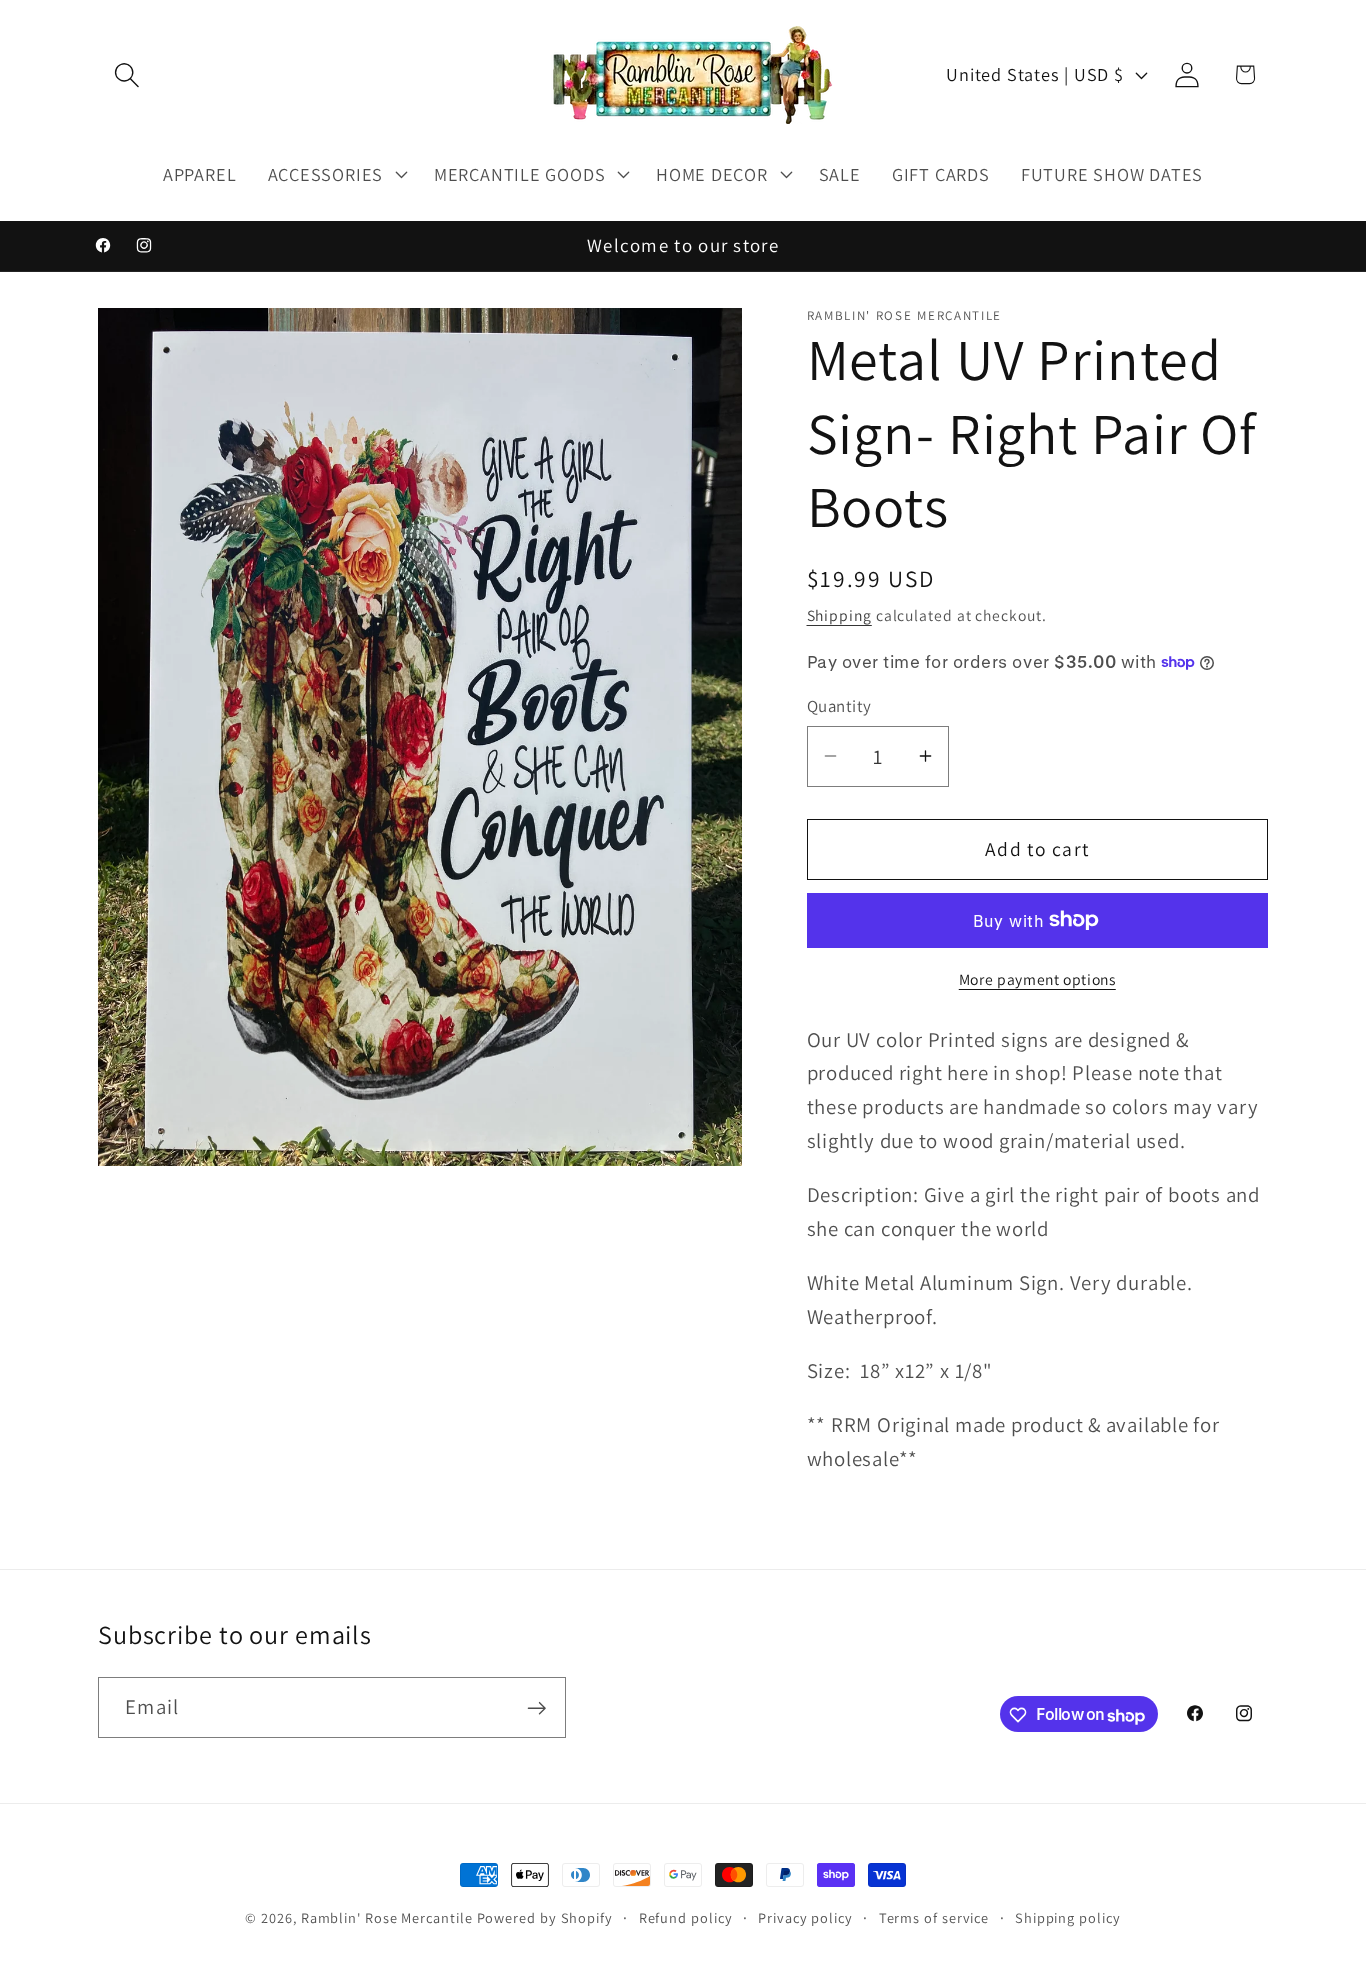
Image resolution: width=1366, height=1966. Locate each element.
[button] (126, 74)
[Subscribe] (536, 1708)
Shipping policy (1068, 1917)
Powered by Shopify (545, 1917)
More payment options (1037, 978)
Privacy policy (805, 1917)
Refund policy (686, 1917)
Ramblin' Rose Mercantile (387, 1917)
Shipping (839, 614)
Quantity (839, 706)
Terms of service (934, 1917)
